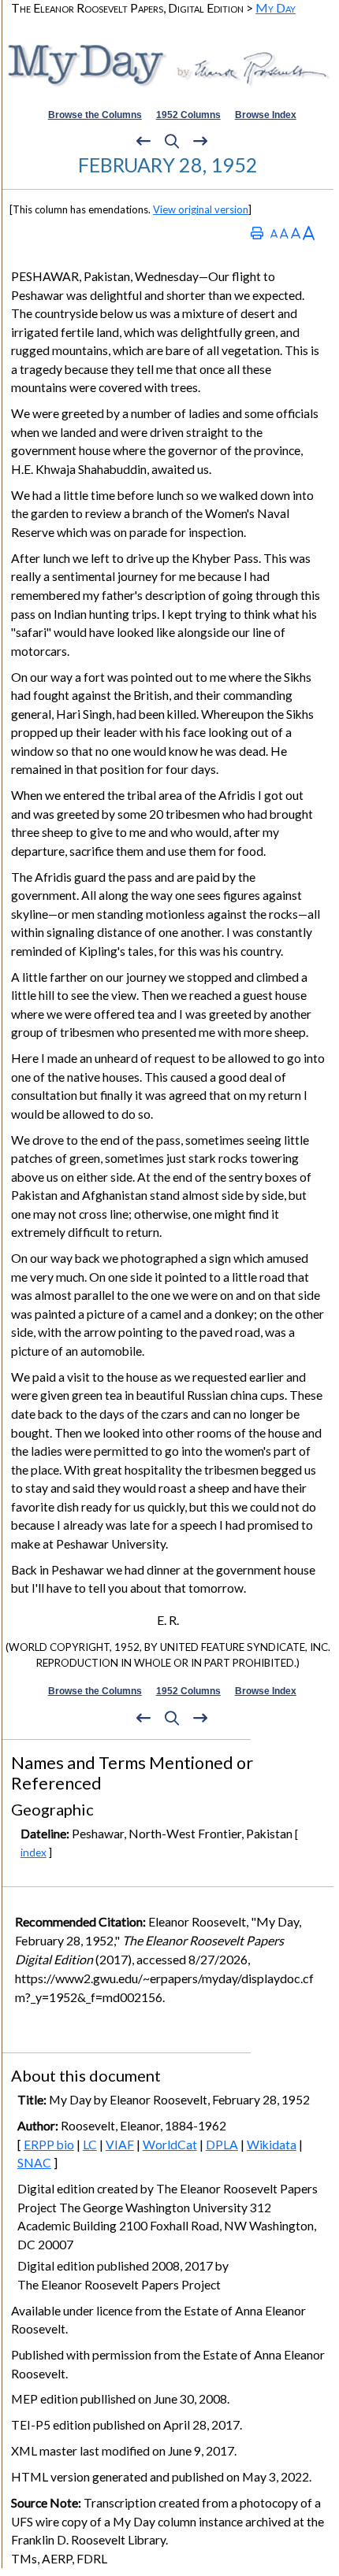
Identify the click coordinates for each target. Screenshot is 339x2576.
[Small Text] (274, 233)
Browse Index (266, 115)
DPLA (222, 2145)
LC (90, 2145)
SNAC (34, 2163)
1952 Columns (188, 115)
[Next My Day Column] (200, 142)
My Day (276, 7)
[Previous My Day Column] (143, 142)
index (34, 1852)
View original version (201, 209)
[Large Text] (296, 233)
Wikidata (272, 2145)
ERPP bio (49, 2145)
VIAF (120, 2145)
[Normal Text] (284, 233)
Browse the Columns (95, 115)
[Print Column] (257, 233)
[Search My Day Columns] (172, 142)
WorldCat (170, 2145)
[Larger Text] (309, 233)
